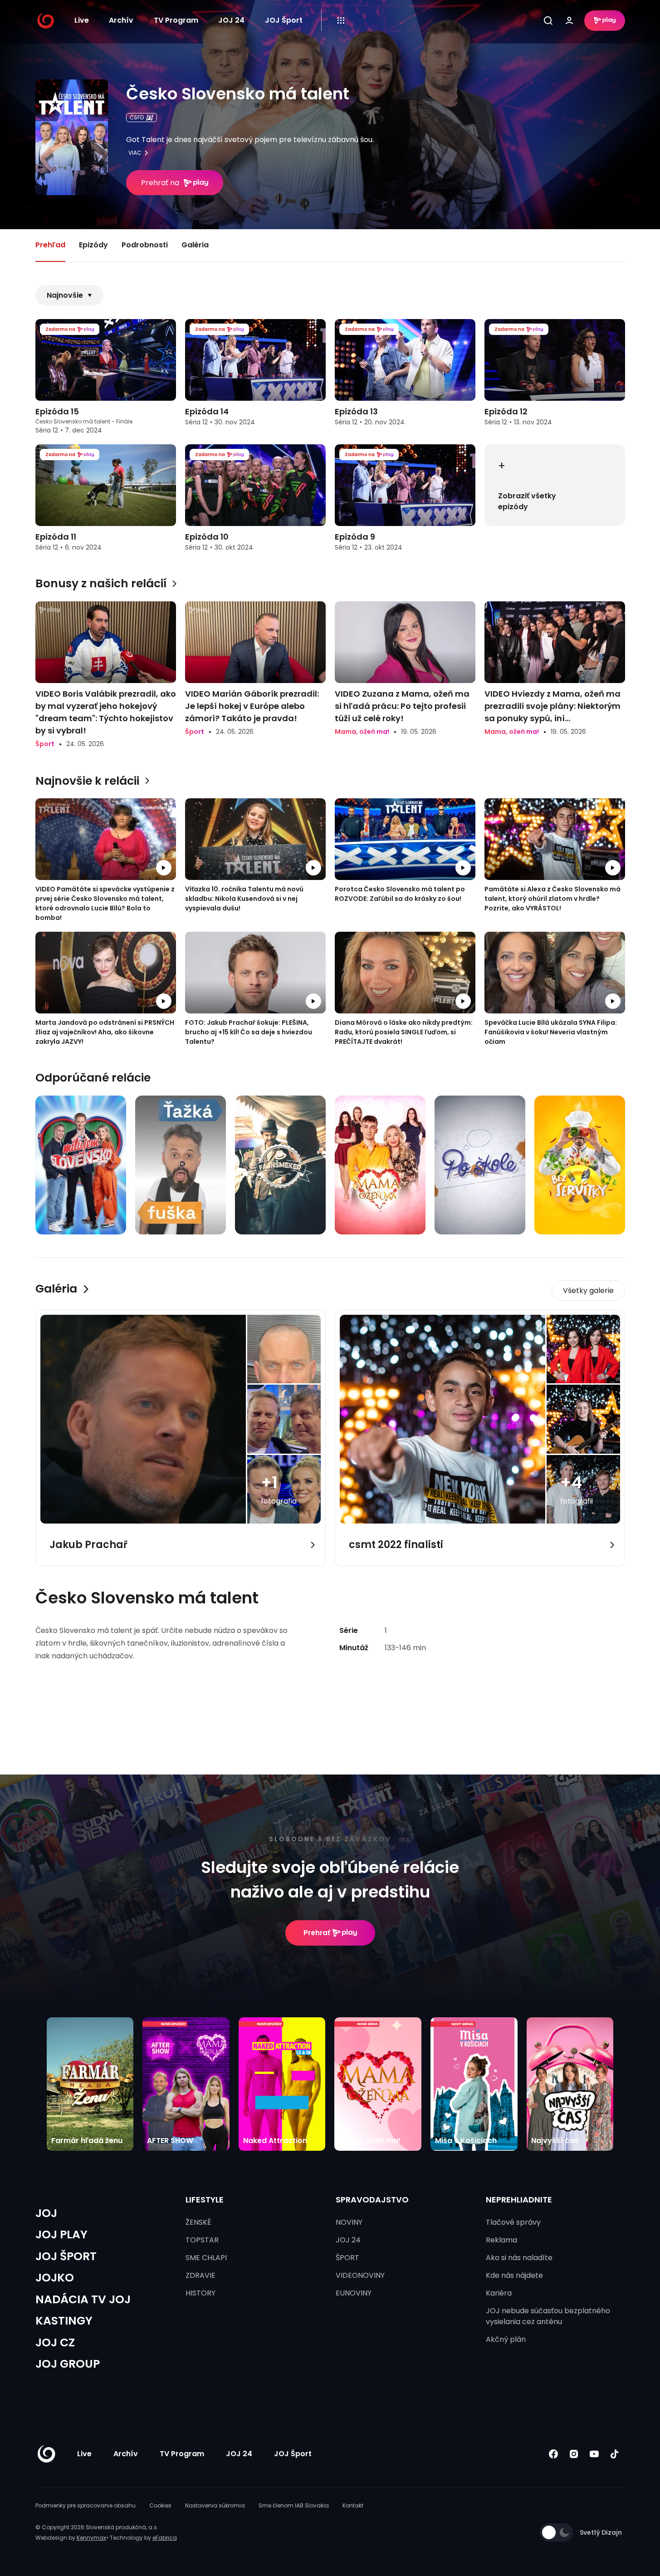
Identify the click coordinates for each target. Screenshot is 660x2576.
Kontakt (353, 2505)
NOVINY (349, 2222)
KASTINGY (64, 2321)
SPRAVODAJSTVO (372, 2200)
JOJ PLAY (61, 2234)
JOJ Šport (284, 20)
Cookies (160, 2505)
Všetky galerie (588, 1290)
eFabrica (165, 2538)
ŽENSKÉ (198, 2222)
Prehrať (317, 1933)
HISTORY (200, 2293)
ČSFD (137, 117)
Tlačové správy (513, 2222)
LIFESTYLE (205, 2200)
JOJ (46, 2213)
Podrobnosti (145, 245)
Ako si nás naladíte (519, 2258)
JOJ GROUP (68, 2364)
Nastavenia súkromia (215, 2505)
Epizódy (93, 245)
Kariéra (499, 2293)
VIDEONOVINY (360, 2275)
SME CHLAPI (206, 2258)
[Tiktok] (615, 2454)
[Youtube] (594, 2454)
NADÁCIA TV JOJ (83, 2299)
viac (135, 153)
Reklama (501, 2240)
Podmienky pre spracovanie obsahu (86, 2505)
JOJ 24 (231, 20)
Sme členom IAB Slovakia (294, 2505)
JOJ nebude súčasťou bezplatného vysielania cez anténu (548, 2316)
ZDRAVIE (200, 2275)
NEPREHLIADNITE (519, 2200)
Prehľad (50, 245)
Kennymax (91, 2538)
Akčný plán (506, 2339)
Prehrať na (160, 183)
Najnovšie (65, 295)
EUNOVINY (354, 2293)
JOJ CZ (55, 2342)
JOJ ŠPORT (66, 2256)
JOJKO (55, 2278)
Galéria (195, 245)
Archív (121, 20)
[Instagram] (574, 2454)
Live (82, 20)
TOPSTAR (202, 2240)
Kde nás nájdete (514, 2275)
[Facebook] (554, 2454)
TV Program (176, 20)
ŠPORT (347, 2258)
